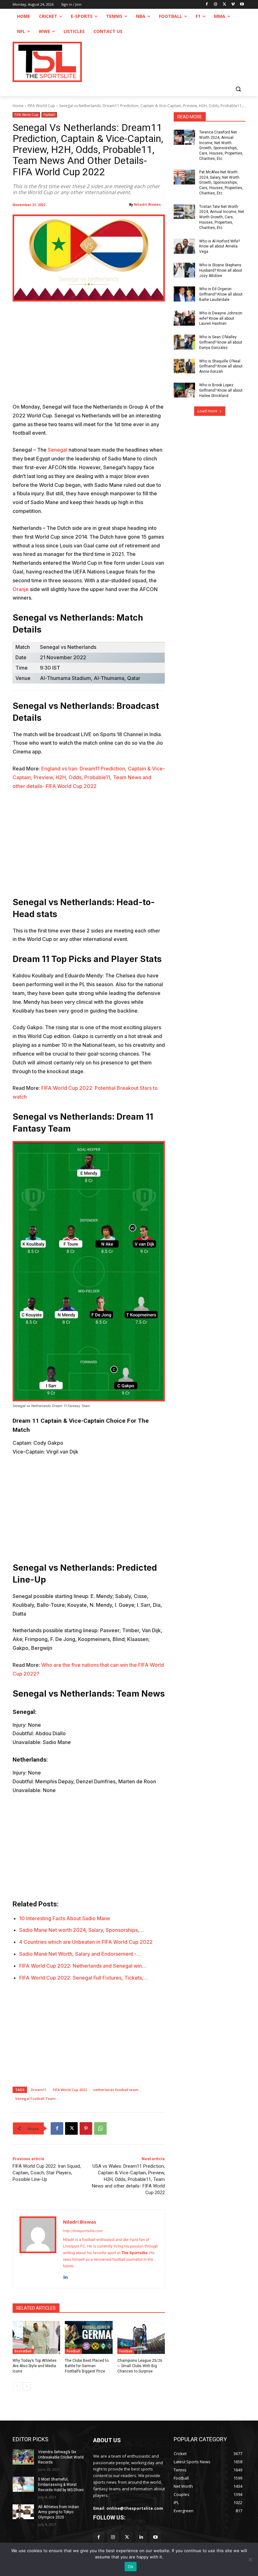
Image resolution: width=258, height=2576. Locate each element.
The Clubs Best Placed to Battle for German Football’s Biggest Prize (87, 2366)
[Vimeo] (233, 5)
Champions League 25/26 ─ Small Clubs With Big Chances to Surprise (140, 2366)
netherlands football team (116, 2090)
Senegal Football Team (35, 2098)
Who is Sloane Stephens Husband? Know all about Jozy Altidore (221, 270)
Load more (208, 411)
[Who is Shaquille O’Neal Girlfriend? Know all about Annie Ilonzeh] (184, 366)
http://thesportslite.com (83, 2231)
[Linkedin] (65, 2276)
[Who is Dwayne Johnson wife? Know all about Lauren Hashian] (184, 318)
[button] (238, 89)
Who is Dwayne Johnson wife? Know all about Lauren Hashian (221, 318)
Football (49, 115)
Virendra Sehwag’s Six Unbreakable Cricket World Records (61, 2457)
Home (18, 106)
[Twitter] (127, 2537)
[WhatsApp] (100, 2128)
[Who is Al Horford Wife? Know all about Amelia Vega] (184, 246)
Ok (131, 2567)
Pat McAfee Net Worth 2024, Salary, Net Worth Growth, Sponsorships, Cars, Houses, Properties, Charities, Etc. (221, 183)
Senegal (58, 450)
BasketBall (23, 2351)
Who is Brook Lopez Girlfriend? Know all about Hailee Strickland (221, 390)
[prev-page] (17, 2386)
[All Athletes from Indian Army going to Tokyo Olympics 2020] (23, 2512)
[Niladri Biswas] (38, 2249)
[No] (250, 2559)
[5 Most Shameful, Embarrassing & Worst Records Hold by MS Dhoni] (23, 2484)
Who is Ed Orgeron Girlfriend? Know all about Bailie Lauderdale (221, 294)
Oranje (21, 589)
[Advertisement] (89, 356)
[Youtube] (242, 5)
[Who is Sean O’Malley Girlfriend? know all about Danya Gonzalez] (184, 342)
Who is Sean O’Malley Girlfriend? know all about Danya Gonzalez (221, 342)
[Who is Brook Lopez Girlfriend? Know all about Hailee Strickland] (184, 390)
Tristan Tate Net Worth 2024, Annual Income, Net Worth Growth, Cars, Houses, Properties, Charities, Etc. (222, 217)
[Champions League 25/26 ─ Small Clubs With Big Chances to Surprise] (141, 2338)
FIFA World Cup (41, 106)
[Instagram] (216, 5)
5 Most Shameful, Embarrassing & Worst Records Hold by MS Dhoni (61, 2485)
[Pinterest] (86, 2128)
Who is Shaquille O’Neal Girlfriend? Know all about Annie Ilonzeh (221, 367)
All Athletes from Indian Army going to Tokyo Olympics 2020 (59, 2512)
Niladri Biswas (147, 204)
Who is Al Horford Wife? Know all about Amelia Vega (219, 247)
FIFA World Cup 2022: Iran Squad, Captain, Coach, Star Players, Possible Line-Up (47, 2173)
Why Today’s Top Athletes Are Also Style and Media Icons (35, 2366)
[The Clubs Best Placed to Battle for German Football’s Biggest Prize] (89, 2338)
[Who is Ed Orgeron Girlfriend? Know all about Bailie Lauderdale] (184, 294)
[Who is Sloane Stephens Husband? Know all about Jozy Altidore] (184, 270)
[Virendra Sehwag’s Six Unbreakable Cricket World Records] (23, 2457)
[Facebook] (207, 5)
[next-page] (27, 2386)
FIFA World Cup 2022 (70, 2090)
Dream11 (39, 2090)
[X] (224, 5)
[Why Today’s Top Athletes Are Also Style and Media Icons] (36, 2338)
